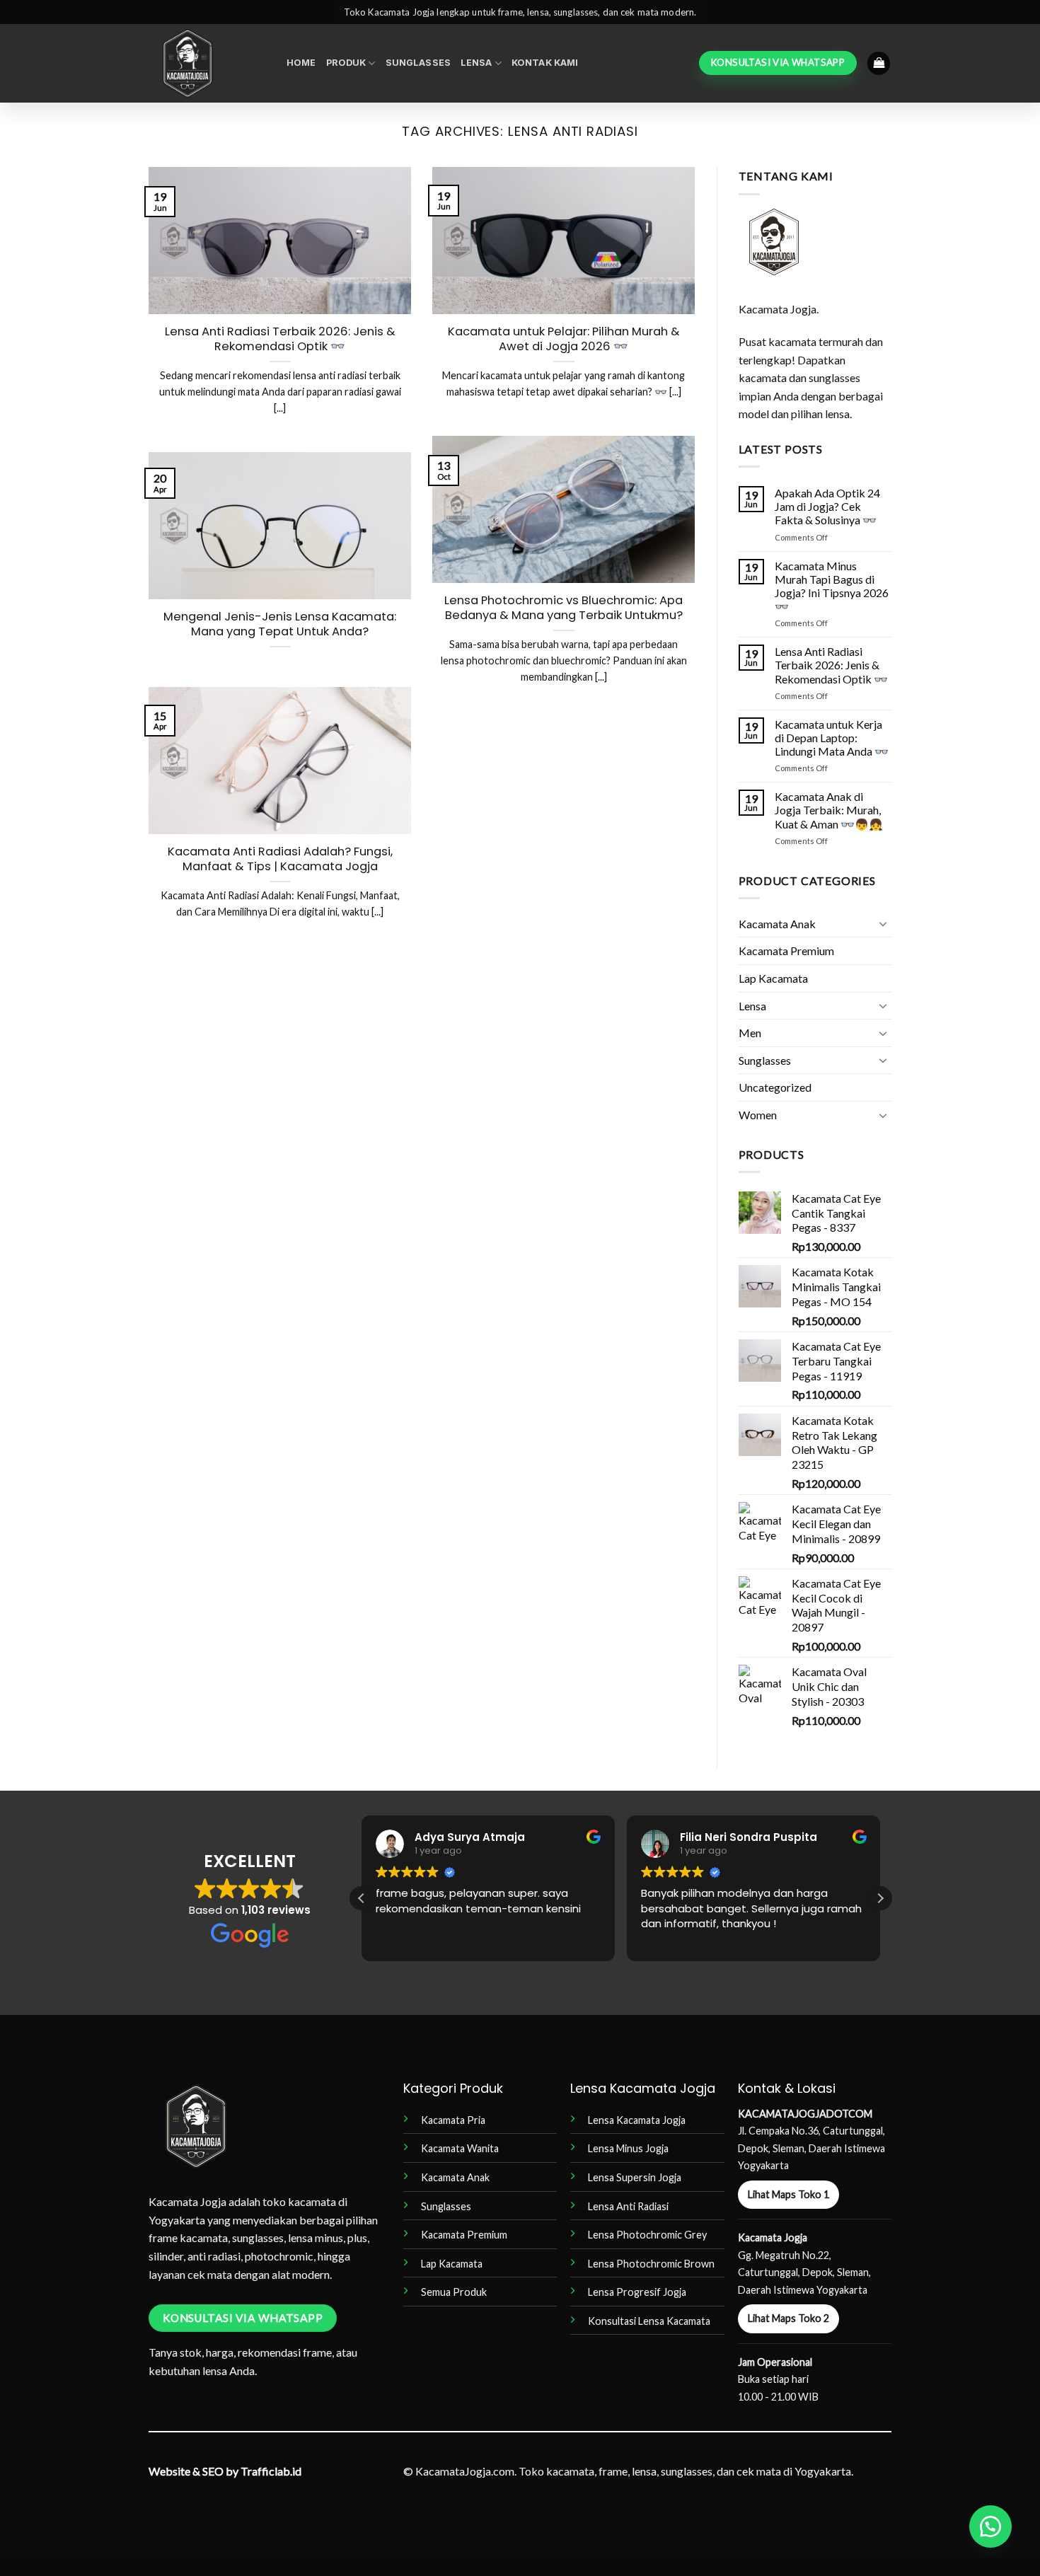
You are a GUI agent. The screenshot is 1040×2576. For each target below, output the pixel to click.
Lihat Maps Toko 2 (788, 2318)
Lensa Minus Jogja (628, 2148)
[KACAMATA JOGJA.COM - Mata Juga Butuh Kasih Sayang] (207, 63)
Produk (346, 63)
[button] (879, 63)
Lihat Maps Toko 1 (788, 2194)
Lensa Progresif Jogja (637, 2292)
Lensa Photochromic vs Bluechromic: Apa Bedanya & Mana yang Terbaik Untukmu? (564, 608)
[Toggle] (883, 923)
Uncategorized (775, 1087)
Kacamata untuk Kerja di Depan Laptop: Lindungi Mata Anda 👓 (832, 738)
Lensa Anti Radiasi (628, 2206)
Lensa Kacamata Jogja (637, 2120)
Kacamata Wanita (460, 2148)
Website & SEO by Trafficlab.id (225, 2471)
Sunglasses (418, 63)
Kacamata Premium (786, 951)
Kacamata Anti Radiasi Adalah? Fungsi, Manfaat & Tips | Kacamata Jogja (280, 859)
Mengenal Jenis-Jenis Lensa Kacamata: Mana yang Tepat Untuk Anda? (280, 624)
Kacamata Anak (777, 924)
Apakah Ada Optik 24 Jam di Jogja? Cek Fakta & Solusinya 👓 (827, 506)
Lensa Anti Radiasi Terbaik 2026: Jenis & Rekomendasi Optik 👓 (280, 339)
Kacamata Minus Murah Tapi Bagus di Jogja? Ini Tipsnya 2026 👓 (832, 586)
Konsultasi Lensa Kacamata (649, 2321)
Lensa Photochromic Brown (651, 2264)
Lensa (476, 63)
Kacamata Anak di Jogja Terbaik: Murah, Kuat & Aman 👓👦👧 (829, 810)
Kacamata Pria (453, 2120)
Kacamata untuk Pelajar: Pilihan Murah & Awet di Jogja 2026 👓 (564, 339)
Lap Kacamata (773, 978)
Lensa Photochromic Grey (647, 2235)
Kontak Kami (545, 63)
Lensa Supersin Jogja (635, 2177)
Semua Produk (454, 2292)
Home (301, 63)
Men (750, 1033)
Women (758, 1115)
